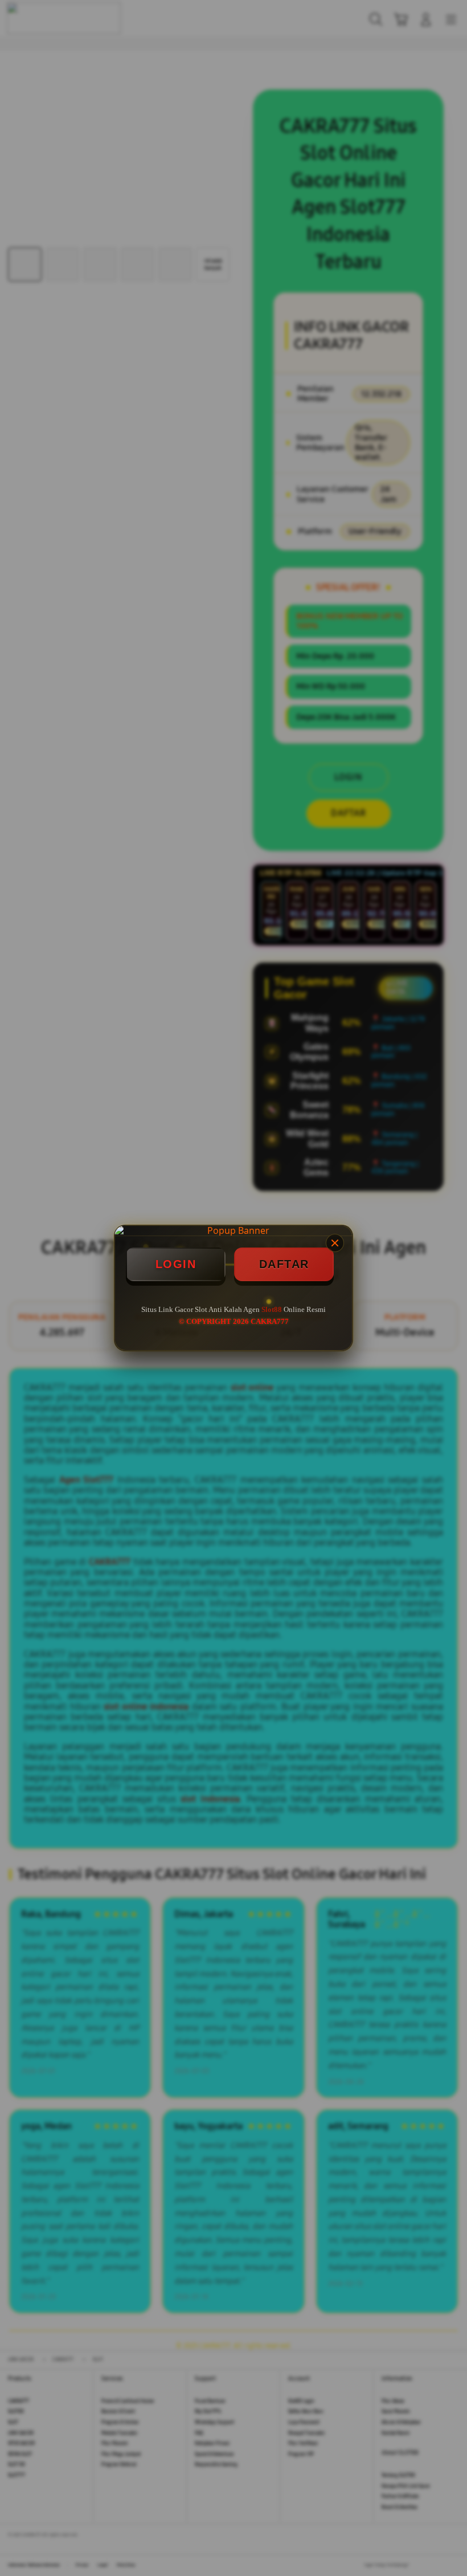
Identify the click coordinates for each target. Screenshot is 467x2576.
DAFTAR (284, 1264)
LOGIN (176, 1264)
